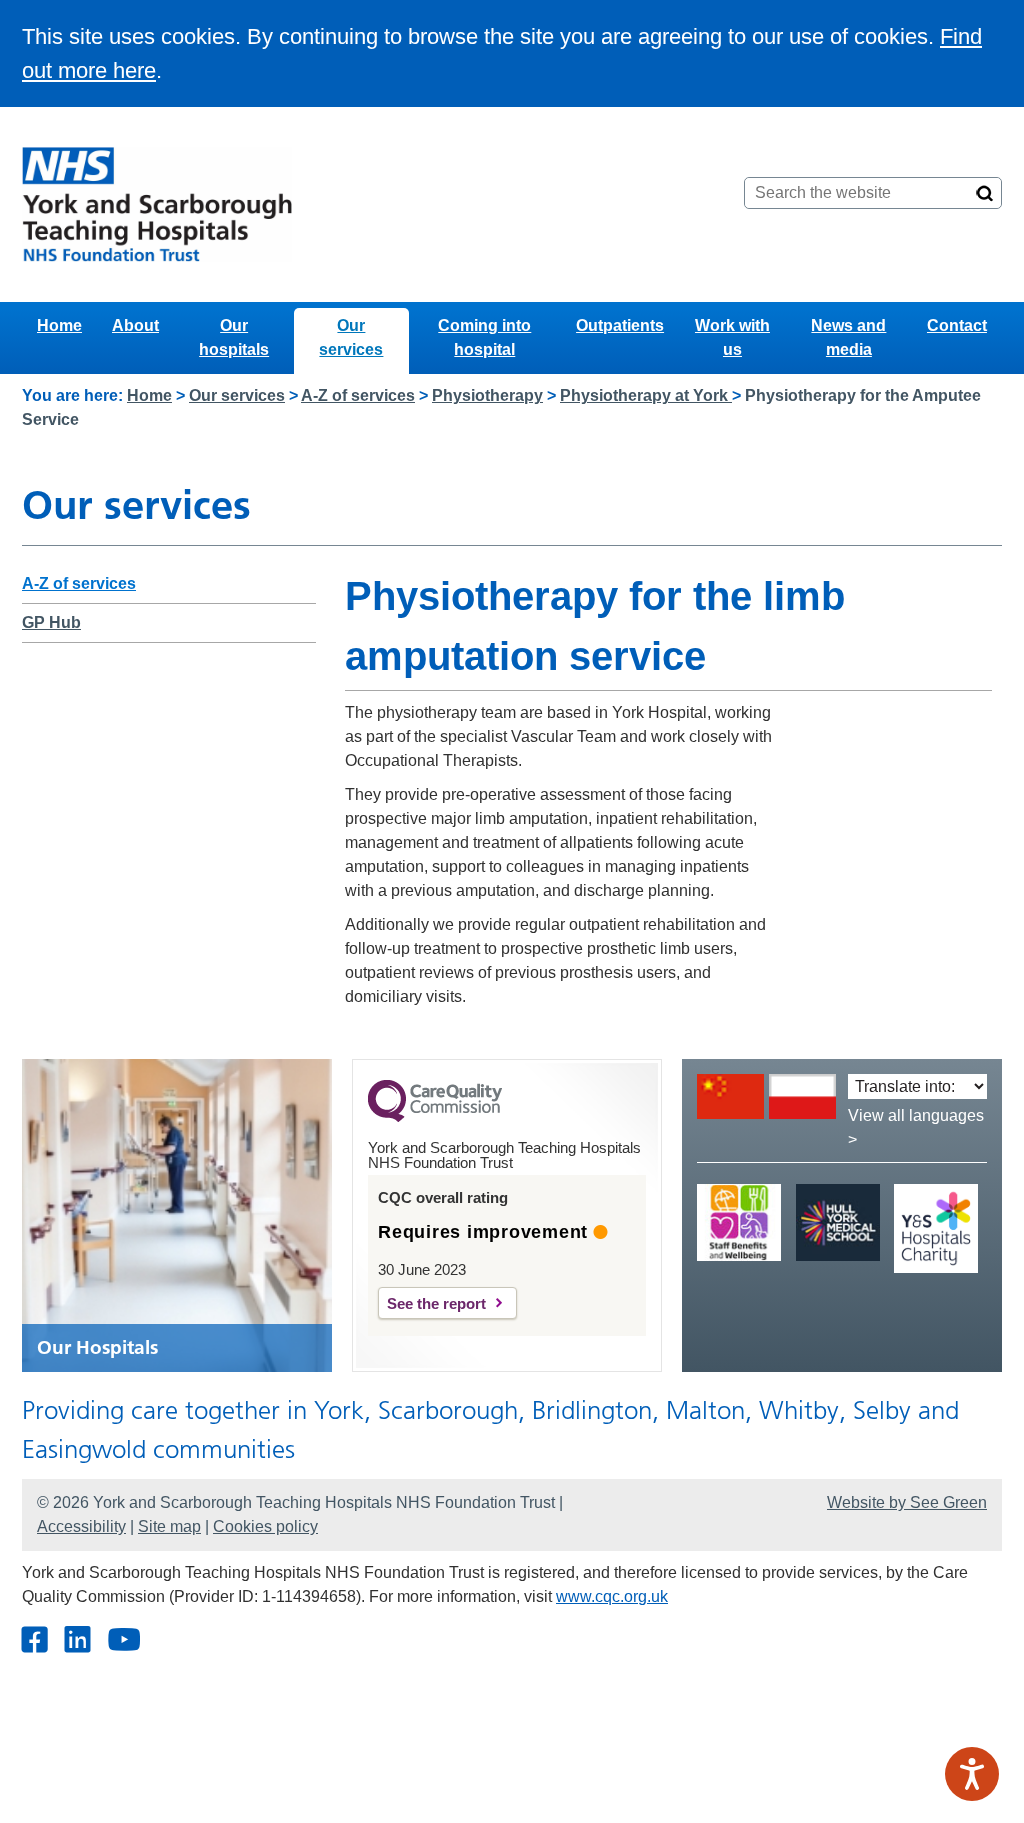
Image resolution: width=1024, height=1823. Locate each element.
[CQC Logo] (435, 1117)
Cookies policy (265, 1526)
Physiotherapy (487, 395)
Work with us (732, 337)
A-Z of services (358, 395)
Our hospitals (234, 337)
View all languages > (916, 1127)
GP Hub (51, 622)
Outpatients (620, 325)
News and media (848, 337)
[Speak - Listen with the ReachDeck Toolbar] (972, 1774)
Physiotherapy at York (646, 395)
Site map (169, 1526)
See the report (436, 1303)
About (135, 325)
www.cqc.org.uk (612, 1596)
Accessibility (81, 1526)
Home (59, 325)
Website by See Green (907, 1502)
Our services (351, 337)
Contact (957, 325)
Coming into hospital (484, 337)
